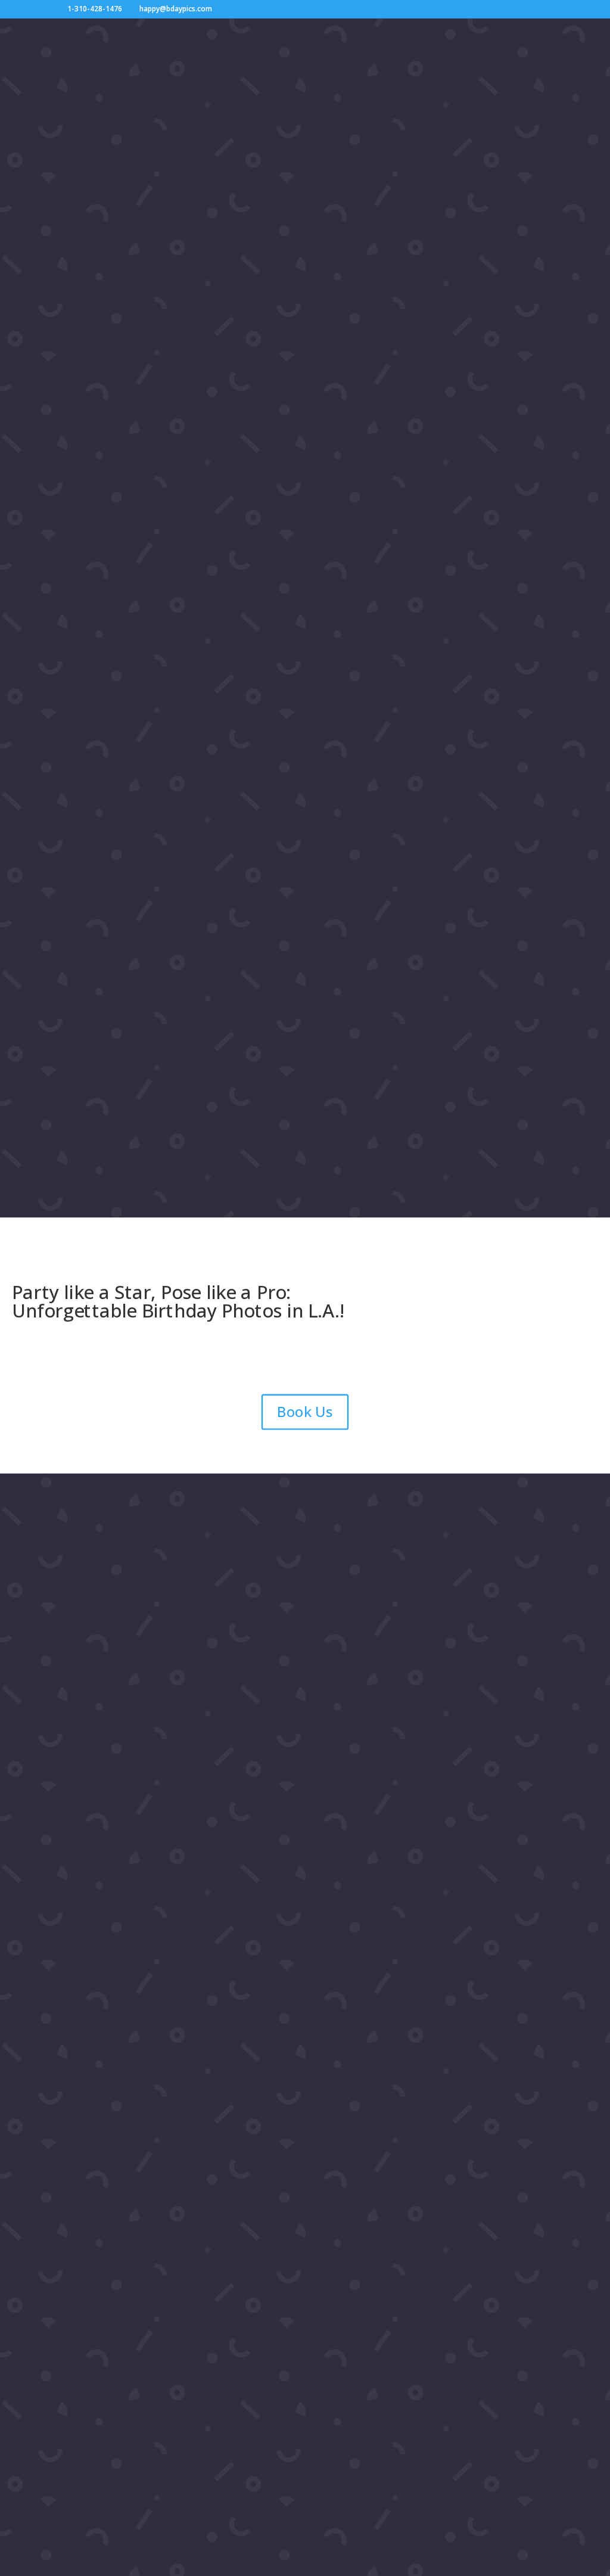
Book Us (305, 1412)
